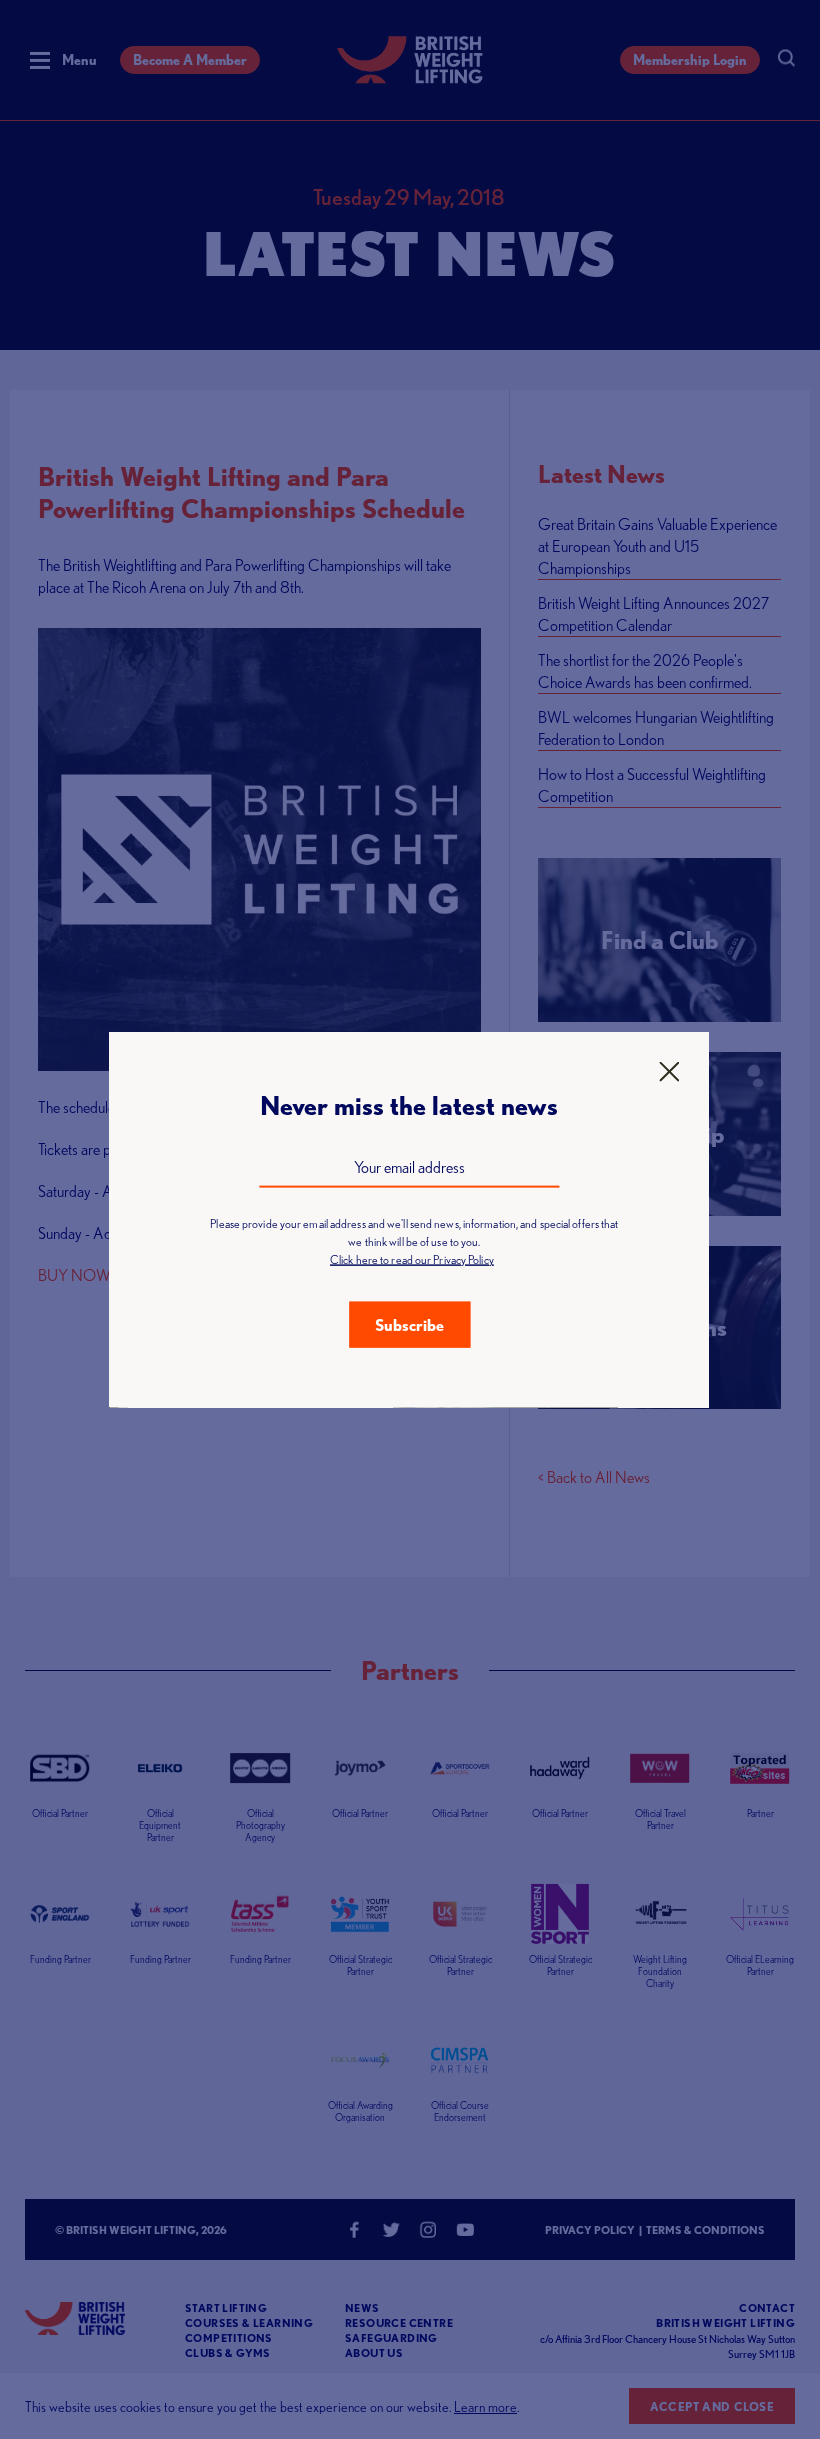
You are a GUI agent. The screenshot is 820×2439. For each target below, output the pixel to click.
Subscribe (409, 1324)
